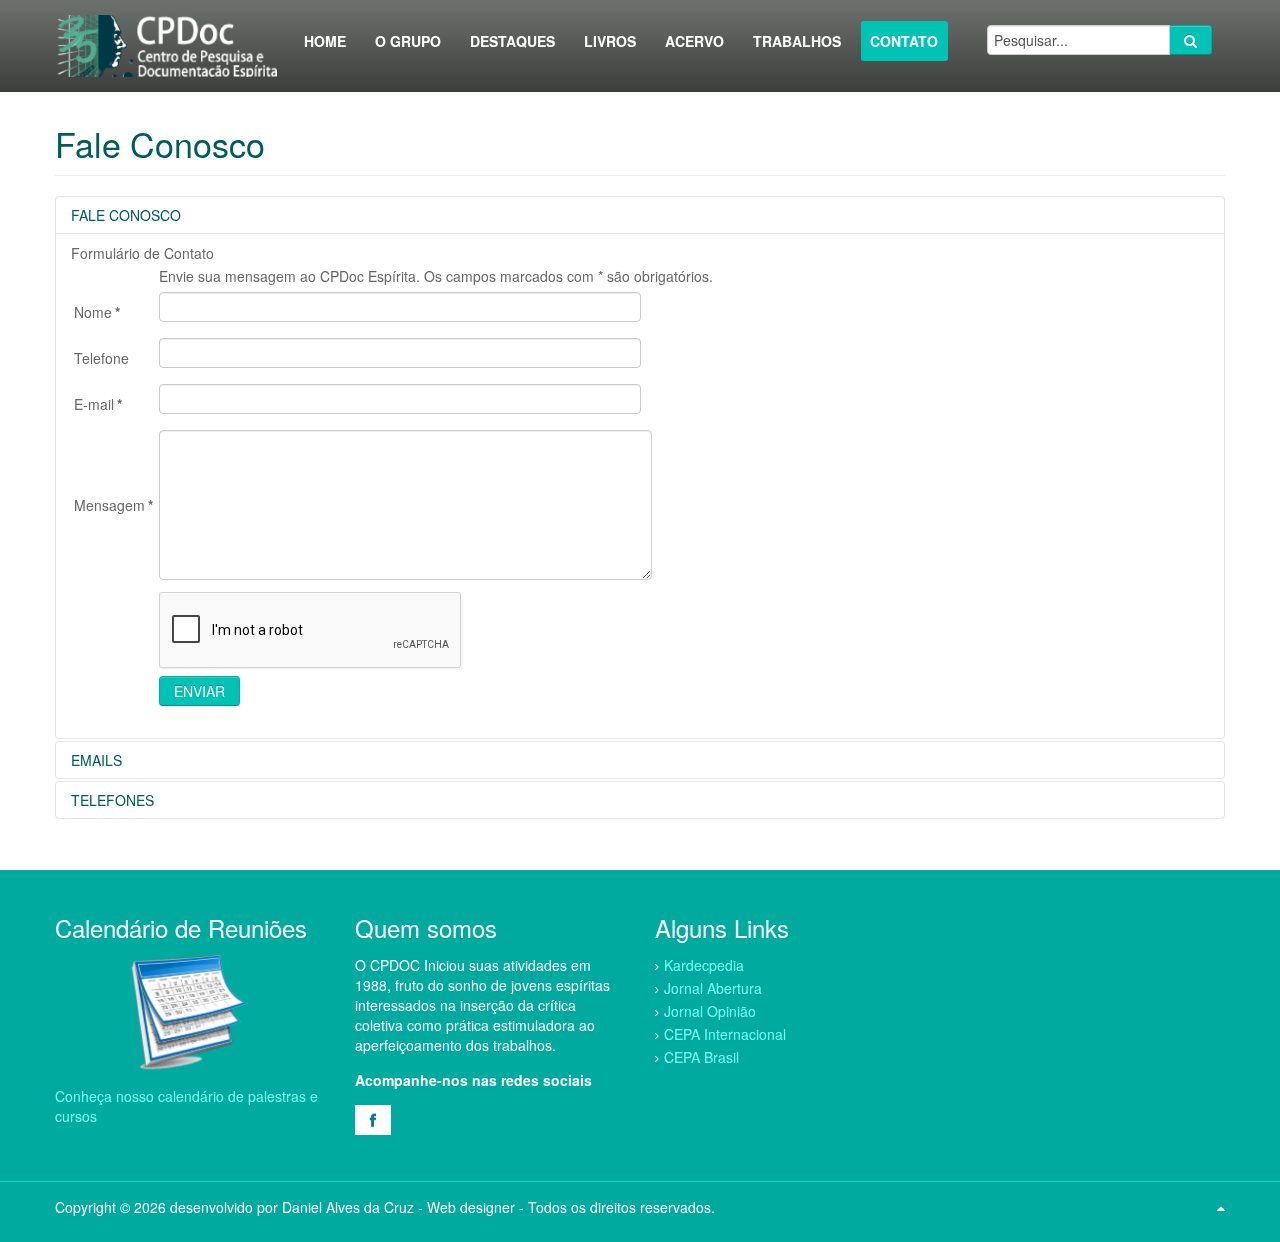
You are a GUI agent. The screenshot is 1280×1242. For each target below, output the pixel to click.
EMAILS (96, 760)
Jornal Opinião (710, 1011)
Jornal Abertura (713, 988)
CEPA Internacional (725, 1034)
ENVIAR (199, 691)
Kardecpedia (704, 965)
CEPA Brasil (701, 1057)
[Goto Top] (1221, 1207)
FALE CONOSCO (126, 215)
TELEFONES (112, 800)
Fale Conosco (160, 143)
